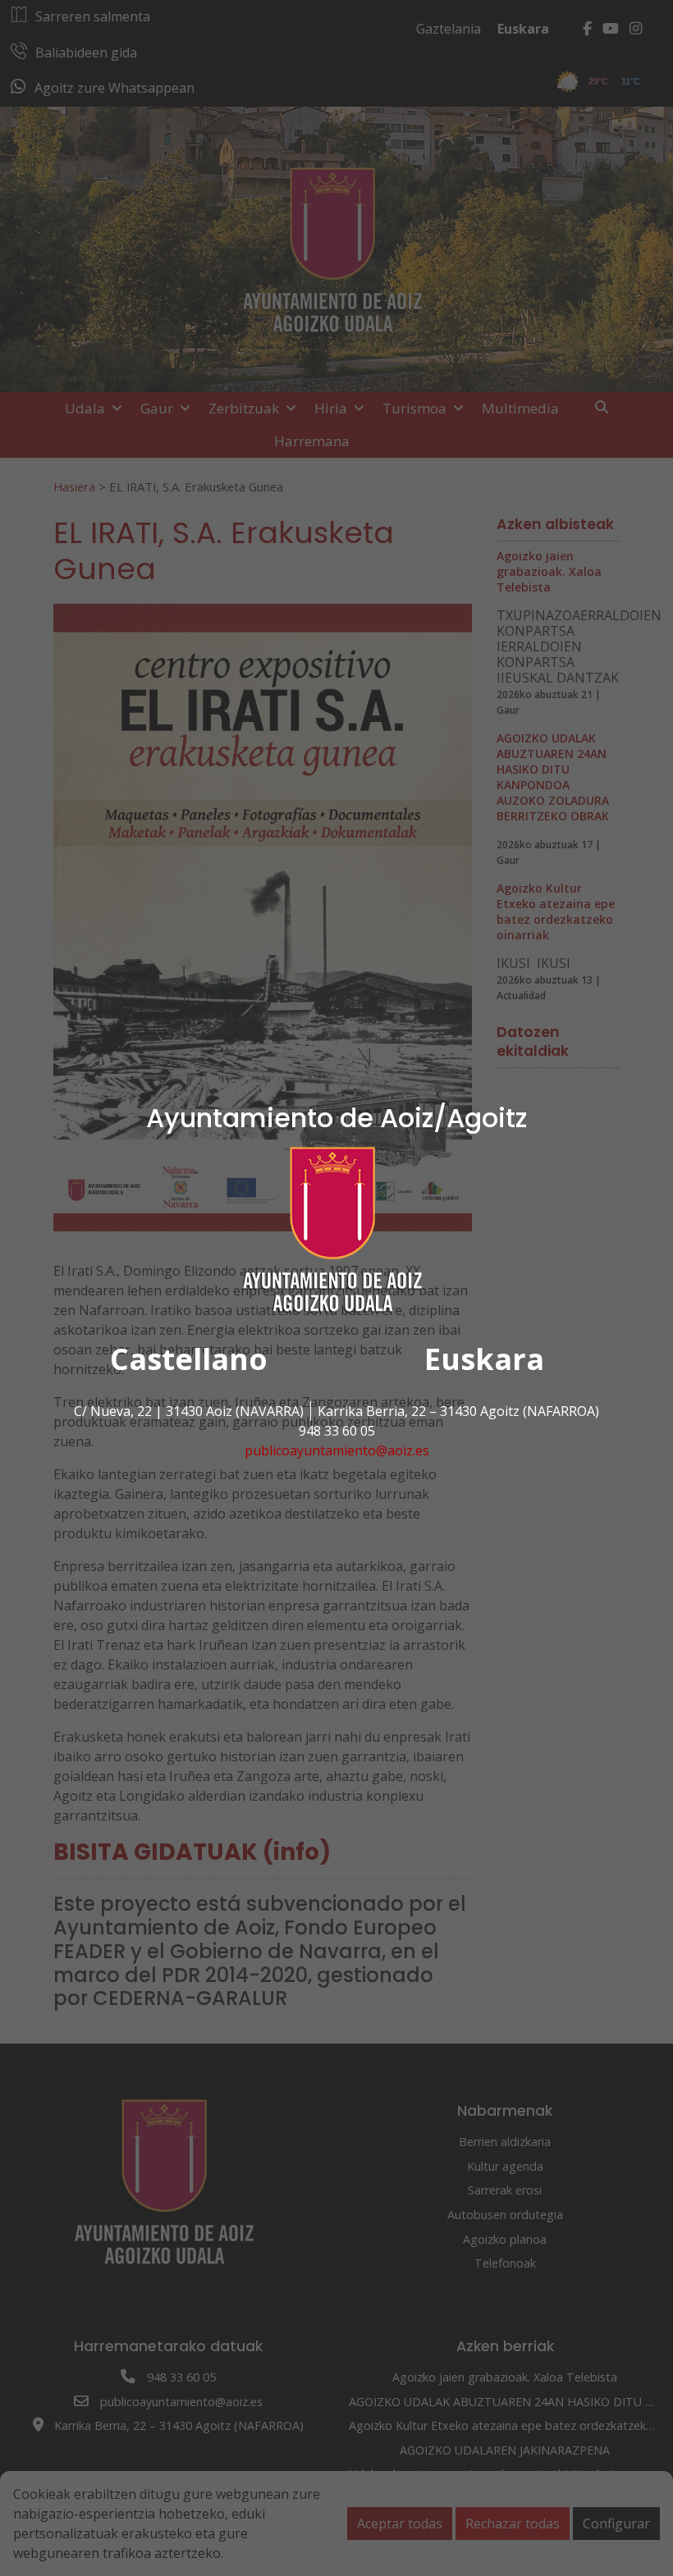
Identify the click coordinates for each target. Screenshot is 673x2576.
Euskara (484, 1359)
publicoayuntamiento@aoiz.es (337, 1450)
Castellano (189, 1359)
